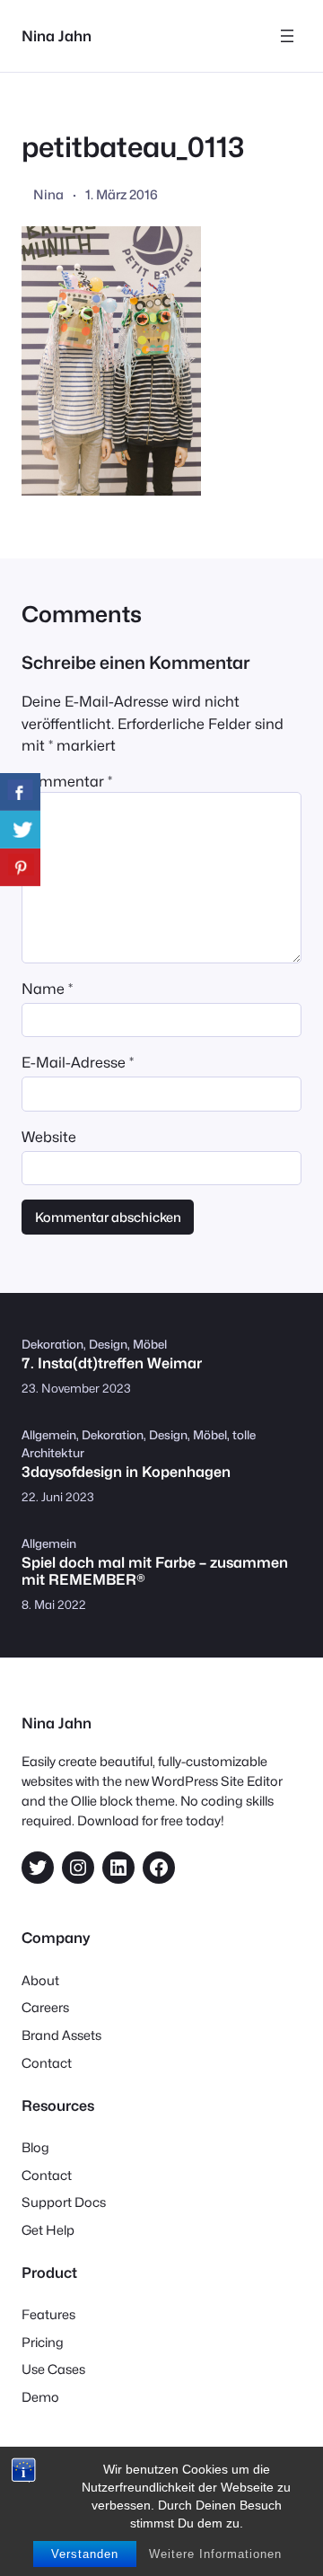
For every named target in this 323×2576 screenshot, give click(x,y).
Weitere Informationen (215, 2554)
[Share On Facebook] (20, 792)
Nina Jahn (57, 36)
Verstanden (85, 2554)
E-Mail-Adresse (78, 1062)
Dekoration (52, 1344)
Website (49, 1137)
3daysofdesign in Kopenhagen (126, 1472)
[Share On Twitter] (20, 830)
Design (108, 1344)
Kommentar (67, 781)
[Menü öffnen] (287, 36)
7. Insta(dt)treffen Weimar (112, 1363)
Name (47, 989)
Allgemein (49, 1435)
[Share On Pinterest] (20, 867)
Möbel (150, 1344)
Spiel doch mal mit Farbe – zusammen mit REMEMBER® (155, 1571)
